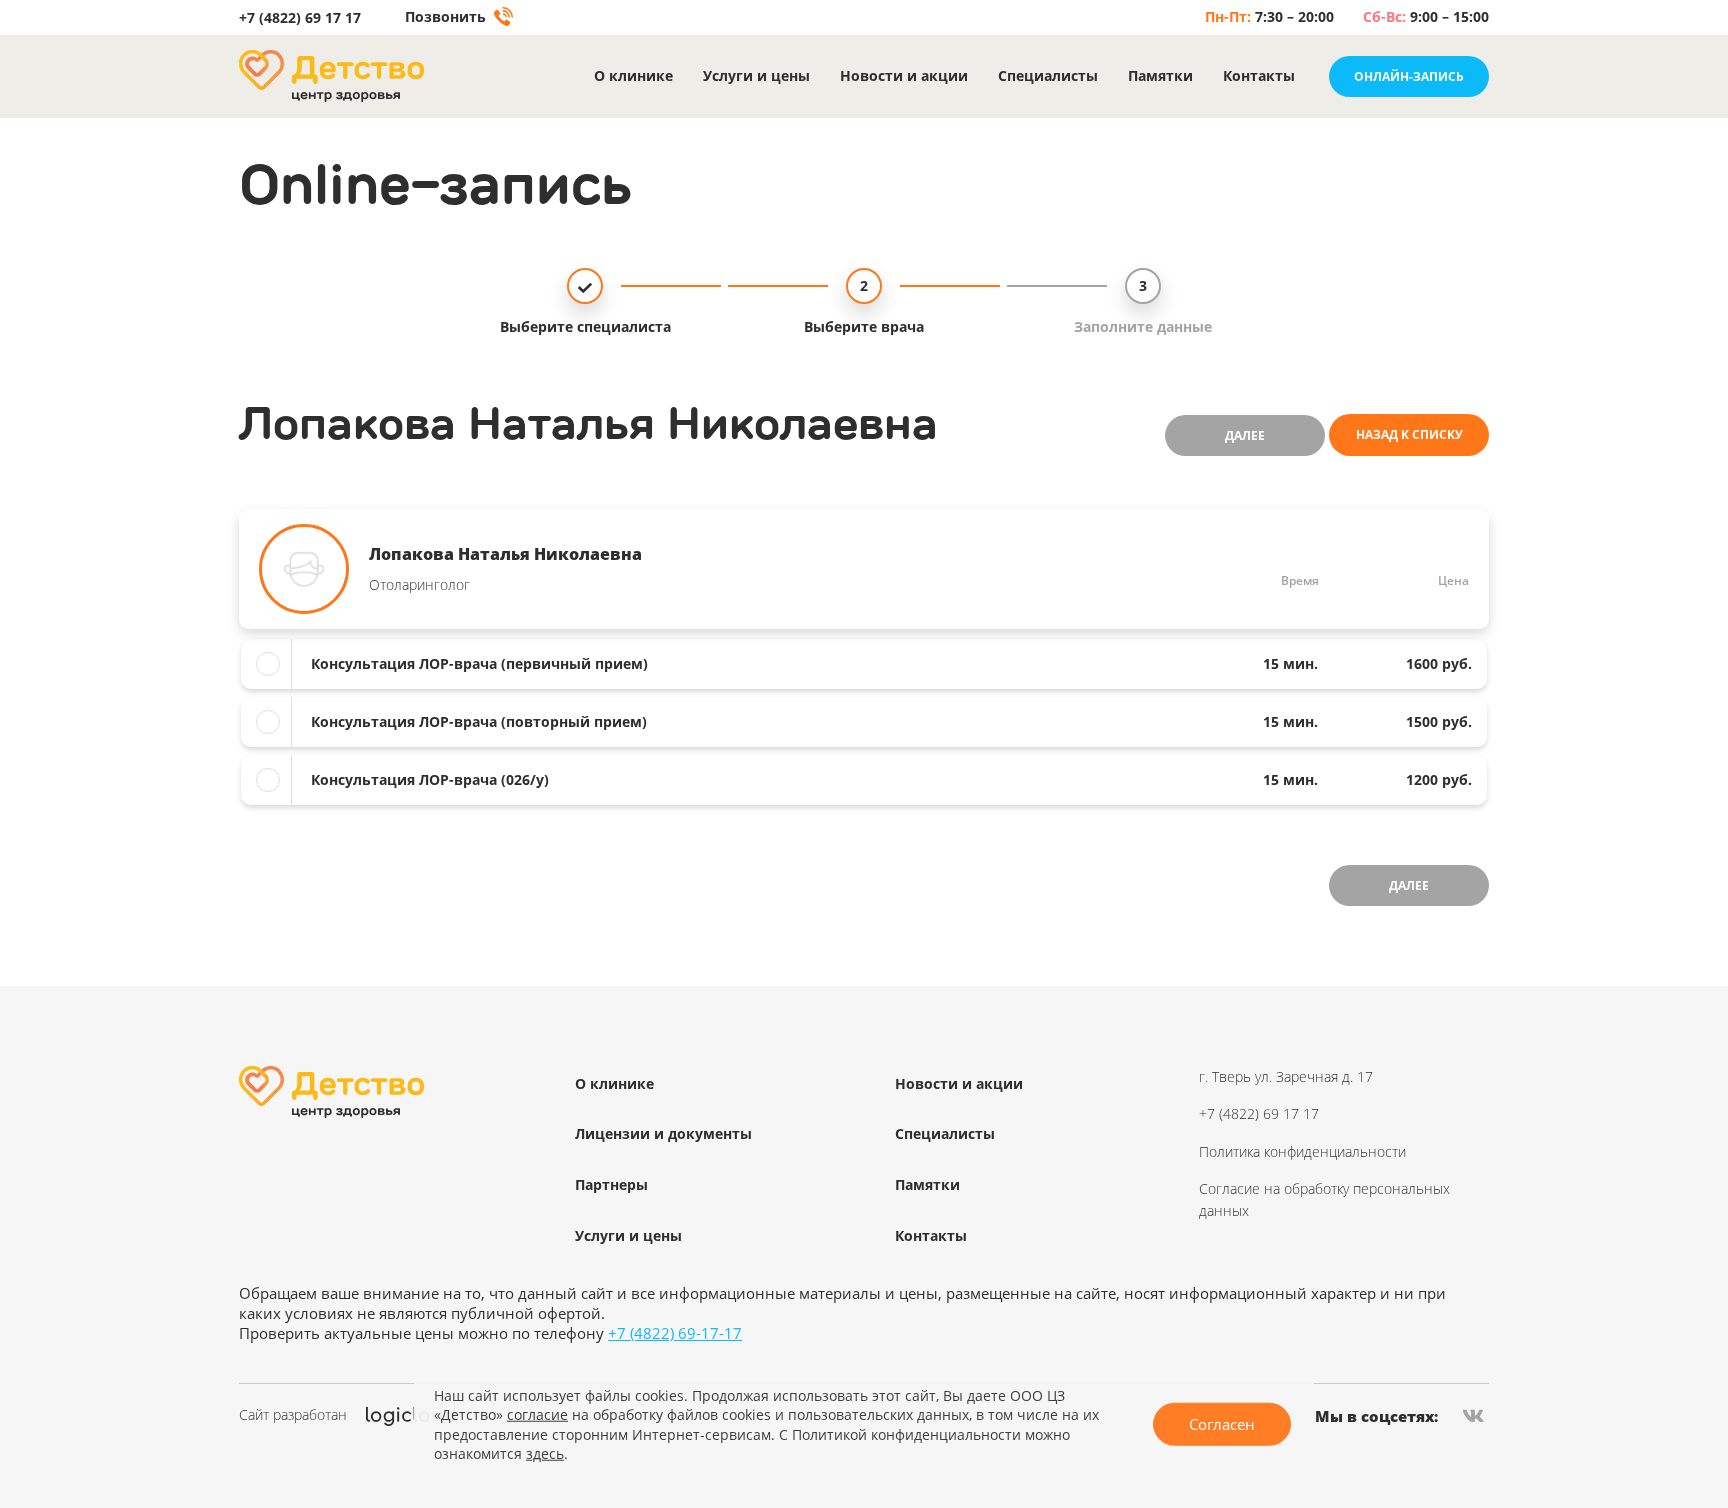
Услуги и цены (756, 76)
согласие (537, 1414)
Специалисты (1048, 76)
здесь (545, 1453)
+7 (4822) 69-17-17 (675, 1333)
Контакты (1259, 76)
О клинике (633, 76)
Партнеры (611, 1184)
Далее (1245, 435)
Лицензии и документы (663, 1133)
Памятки (1160, 76)
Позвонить (447, 17)
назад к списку (1409, 434)
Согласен (1222, 1424)
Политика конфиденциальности (1302, 1151)
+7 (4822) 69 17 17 (300, 18)
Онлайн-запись (1409, 76)
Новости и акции (904, 76)
